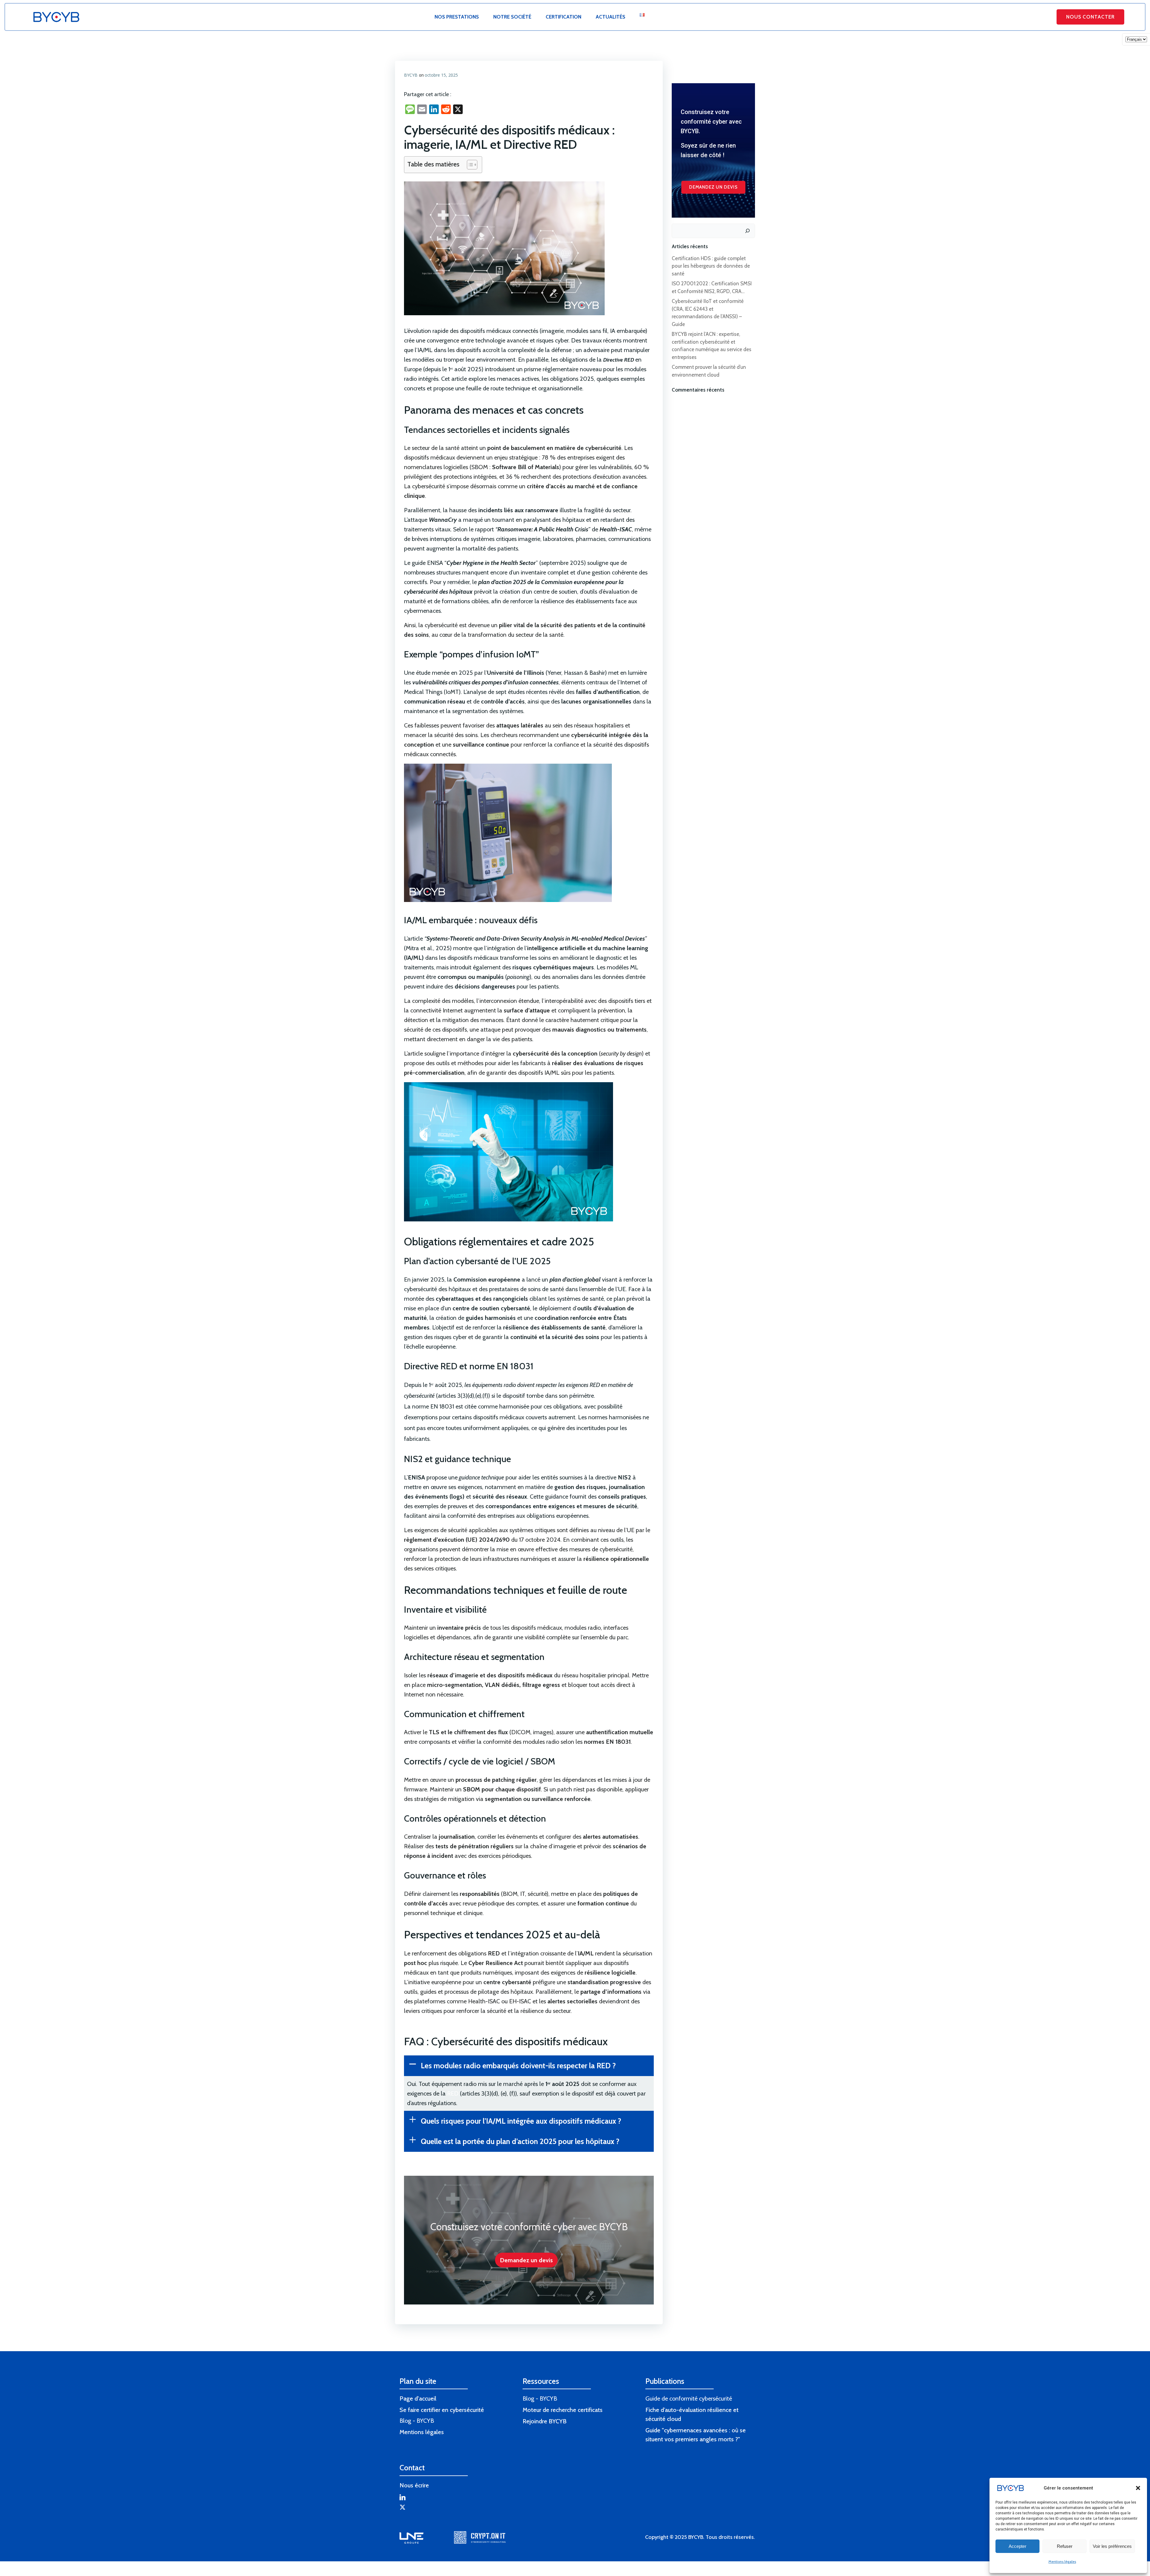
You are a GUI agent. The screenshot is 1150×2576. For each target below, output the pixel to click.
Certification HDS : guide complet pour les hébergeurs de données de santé (711, 266)
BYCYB (411, 75)
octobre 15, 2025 (441, 75)
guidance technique (481, 1477)
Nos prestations (457, 17)
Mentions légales (1062, 2561)
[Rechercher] (747, 231)
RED (454, 2093)
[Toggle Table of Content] (469, 165)
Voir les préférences (1112, 2546)
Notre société (512, 17)
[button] (1138, 2488)
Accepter (1017, 2546)
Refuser (1065, 2546)
